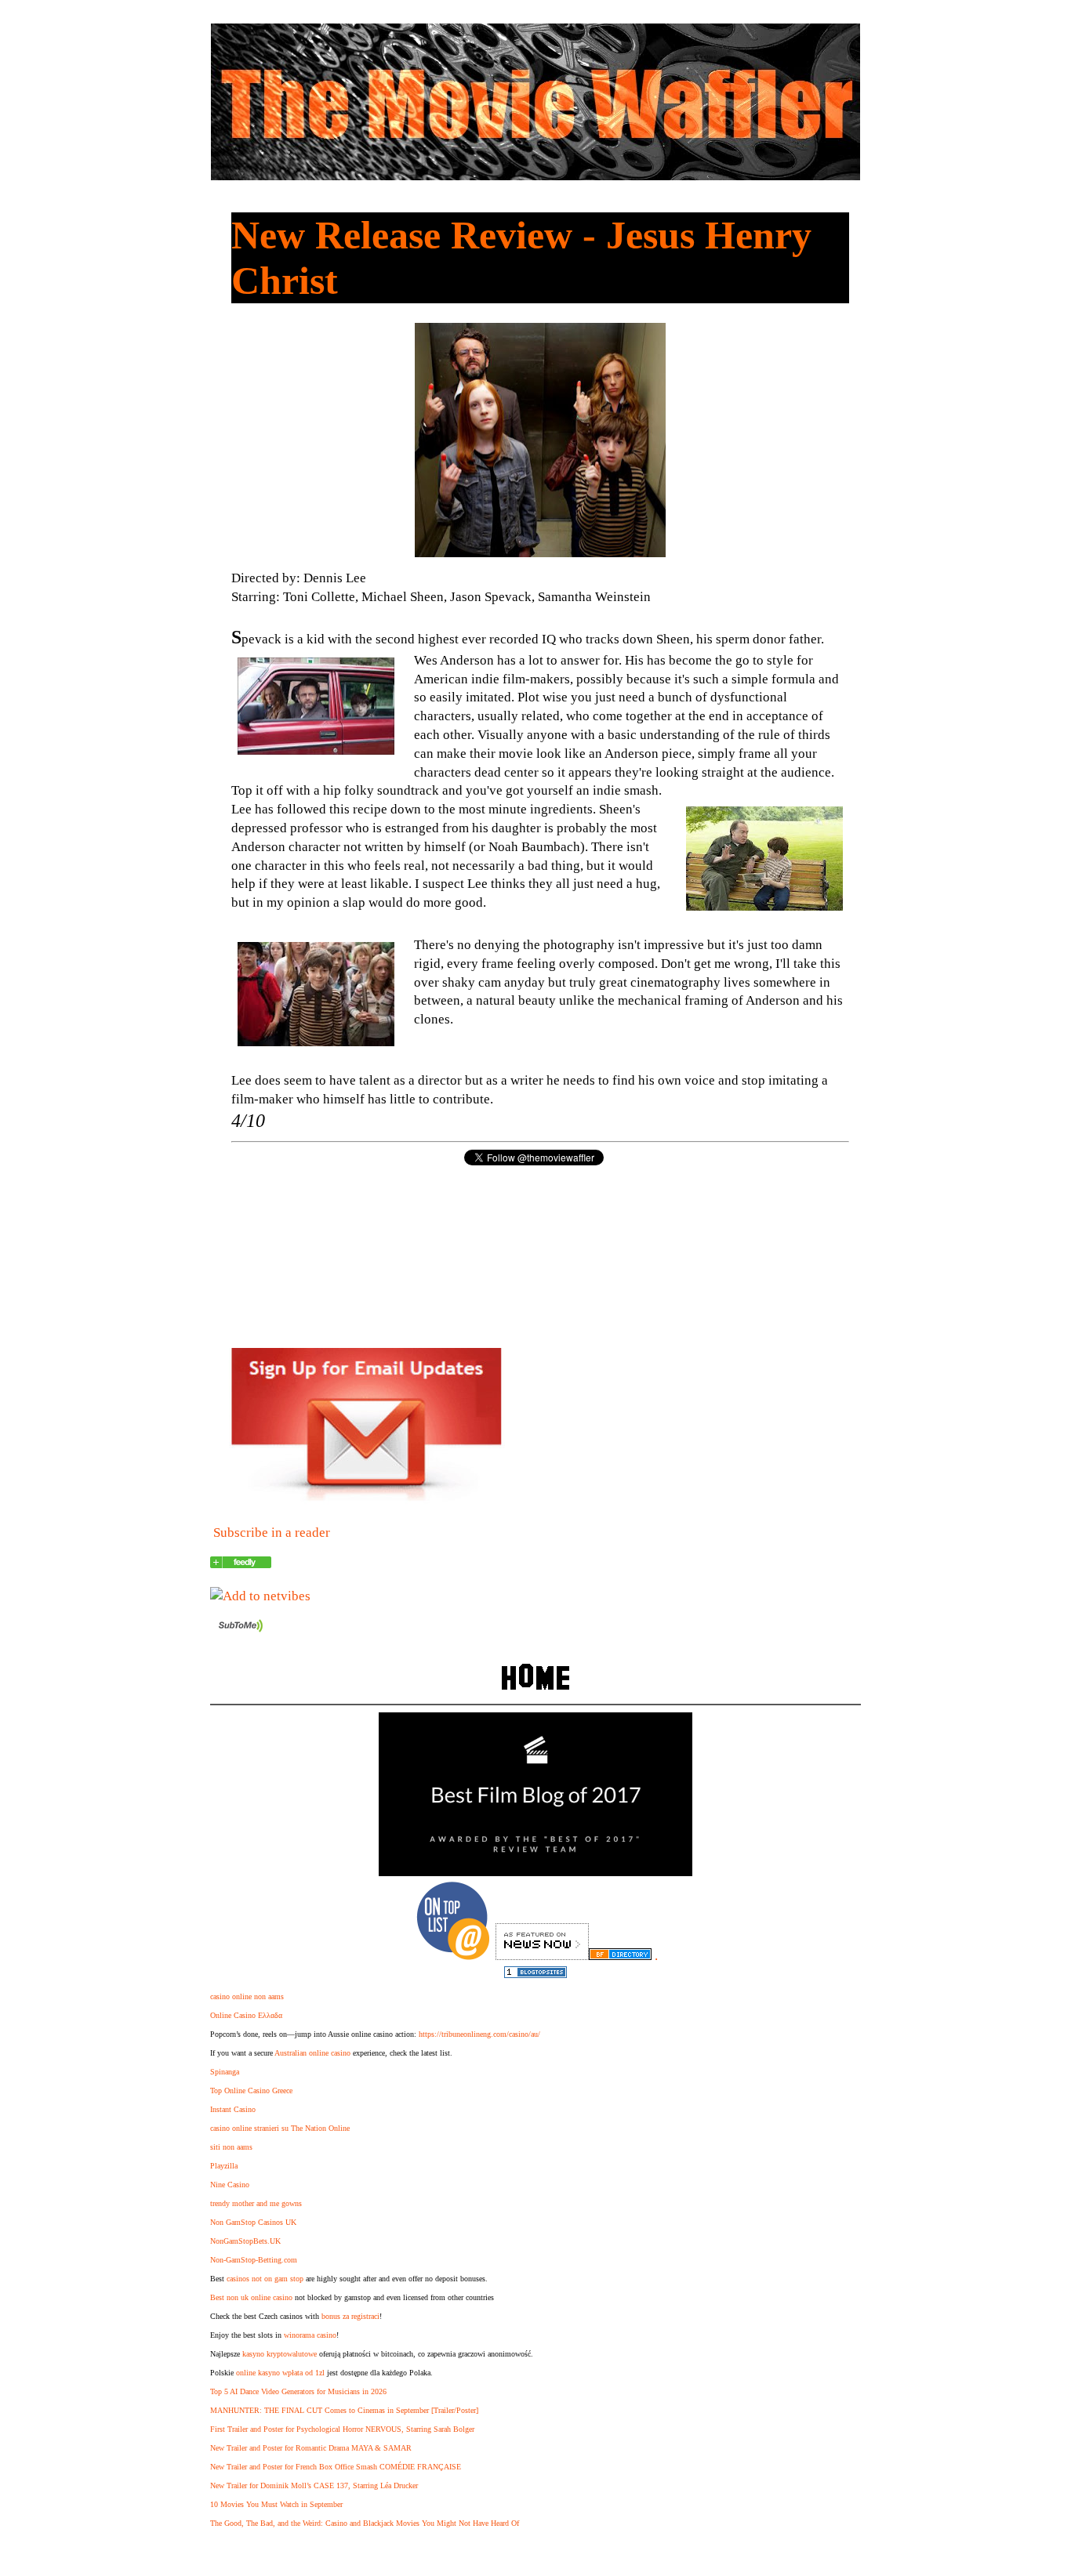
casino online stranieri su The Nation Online (280, 2128)
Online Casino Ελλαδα (246, 2015)
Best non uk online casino (251, 2297)
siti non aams (231, 2147)
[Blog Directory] (620, 1956)
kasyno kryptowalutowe (280, 2354)
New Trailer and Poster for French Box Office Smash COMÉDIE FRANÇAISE (336, 2467)
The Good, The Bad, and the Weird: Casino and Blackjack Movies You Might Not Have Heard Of (365, 2523)
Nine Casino (230, 2185)
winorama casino (310, 2335)
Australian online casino (312, 2053)
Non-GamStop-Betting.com (254, 2260)
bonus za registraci (350, 2316)
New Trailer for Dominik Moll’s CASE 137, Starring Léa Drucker (314, 2485)
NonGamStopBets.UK (245, 2241)
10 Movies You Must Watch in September (276, 2504)
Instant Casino (233, 2109)
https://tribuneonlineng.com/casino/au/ (479, 2034)
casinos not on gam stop (265, 2279)
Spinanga (225, 2072)
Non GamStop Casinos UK (253, 2222)
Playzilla (224, 2166)
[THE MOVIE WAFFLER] (241, 1564)
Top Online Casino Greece (251, 2091)
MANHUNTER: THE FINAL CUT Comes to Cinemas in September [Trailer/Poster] (344, 2410)
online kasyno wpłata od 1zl (280, 2373)
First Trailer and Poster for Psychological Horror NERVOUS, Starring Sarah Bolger (342, 2429)
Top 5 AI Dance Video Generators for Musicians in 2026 (298, 2391)
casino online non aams (247, 1996)
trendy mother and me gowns (256, 2203)
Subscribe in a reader (272, 1533)
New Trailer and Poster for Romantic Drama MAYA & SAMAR (311, 2448)
